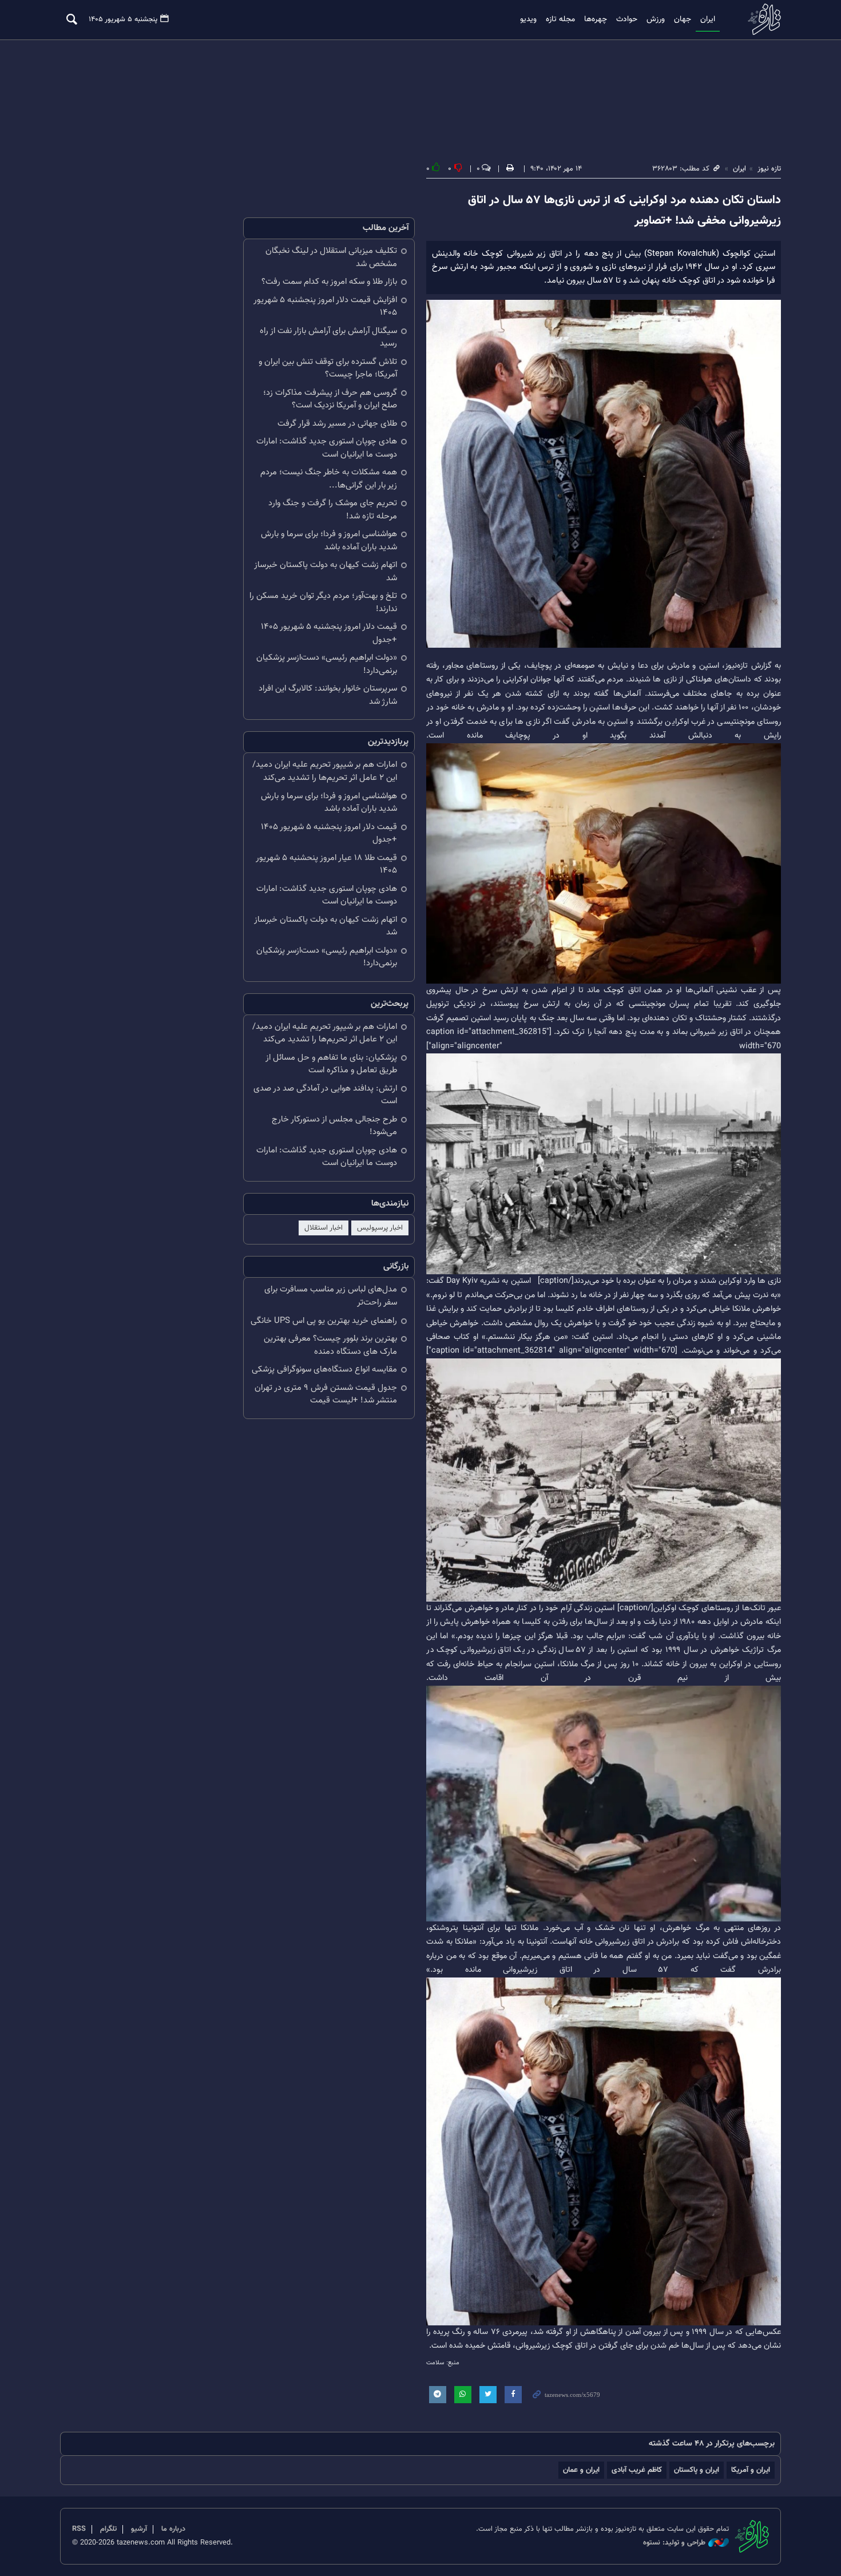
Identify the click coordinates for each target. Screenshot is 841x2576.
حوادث (627, 19)
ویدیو (528, 19)
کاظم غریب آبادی (637, 2470)
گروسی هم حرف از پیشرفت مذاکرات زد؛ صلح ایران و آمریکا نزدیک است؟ (330, 399)
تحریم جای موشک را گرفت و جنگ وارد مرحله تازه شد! (333, 510)
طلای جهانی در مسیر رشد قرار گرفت (337, 424)
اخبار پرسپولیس (380, 1228)
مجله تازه (560, 19)
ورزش (656, 19)
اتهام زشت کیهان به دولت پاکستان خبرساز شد (326, 572)
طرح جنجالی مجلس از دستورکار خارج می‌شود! (334, 1126)
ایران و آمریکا (751, 2470)
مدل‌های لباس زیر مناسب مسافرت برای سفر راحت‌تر (331, 1296)
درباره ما (173, 2529)
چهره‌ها (596, 19)
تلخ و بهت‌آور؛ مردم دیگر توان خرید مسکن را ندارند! (323, 603)
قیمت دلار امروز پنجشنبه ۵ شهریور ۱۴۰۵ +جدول (329, 633)
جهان (683, 19)
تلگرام (108, 2529)
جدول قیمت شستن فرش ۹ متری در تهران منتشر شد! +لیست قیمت (326, 1394)
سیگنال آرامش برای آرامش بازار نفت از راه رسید (328, 338)
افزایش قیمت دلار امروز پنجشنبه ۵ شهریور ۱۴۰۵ (325, 307)
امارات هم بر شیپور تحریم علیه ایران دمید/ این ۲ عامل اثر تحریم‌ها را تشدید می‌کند (325, 771)
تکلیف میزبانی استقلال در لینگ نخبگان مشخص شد (331, 257)
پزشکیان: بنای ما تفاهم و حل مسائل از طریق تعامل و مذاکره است (331, 1064)
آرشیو (139, 2529)
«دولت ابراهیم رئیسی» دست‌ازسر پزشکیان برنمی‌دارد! (327, 664)
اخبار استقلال (324, 1228)
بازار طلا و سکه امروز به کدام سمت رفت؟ (329, 282)
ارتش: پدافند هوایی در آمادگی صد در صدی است (325, 1095)
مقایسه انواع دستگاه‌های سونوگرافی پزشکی (324, 1370)
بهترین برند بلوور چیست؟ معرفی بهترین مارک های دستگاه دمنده (330, 1345)
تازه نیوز (761, 19)
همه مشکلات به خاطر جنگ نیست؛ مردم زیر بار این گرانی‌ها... (329, 479)
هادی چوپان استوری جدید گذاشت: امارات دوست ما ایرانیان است (327, 448)
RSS (79, 2529)
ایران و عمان (581, 2470)
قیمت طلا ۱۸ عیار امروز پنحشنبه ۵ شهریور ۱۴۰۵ (326, 865)
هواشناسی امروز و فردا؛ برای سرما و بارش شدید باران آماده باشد (329, 541)
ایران (708, 19)
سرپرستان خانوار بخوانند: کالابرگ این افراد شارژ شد (328, 695)
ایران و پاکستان (697, 2470)
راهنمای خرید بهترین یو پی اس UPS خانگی (324, 1321)
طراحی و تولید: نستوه (674, 2543)
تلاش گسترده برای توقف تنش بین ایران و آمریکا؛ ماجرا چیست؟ (328, 368)
